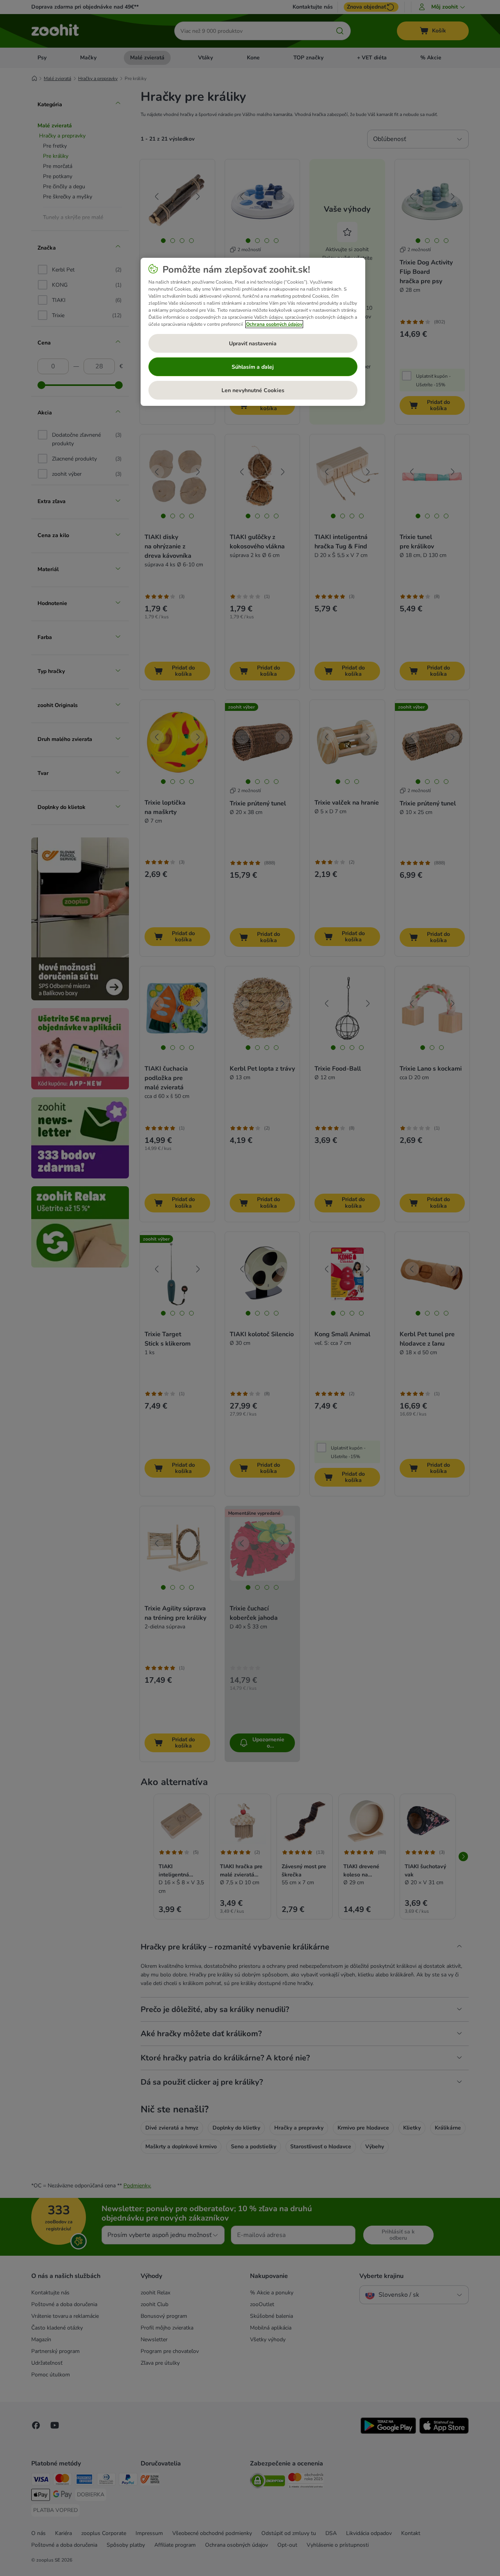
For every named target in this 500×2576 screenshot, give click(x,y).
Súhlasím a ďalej (253, 367)
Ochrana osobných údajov (274, 324)
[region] (253, 332)
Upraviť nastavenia (253, 344)
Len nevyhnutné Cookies (253, 390)
